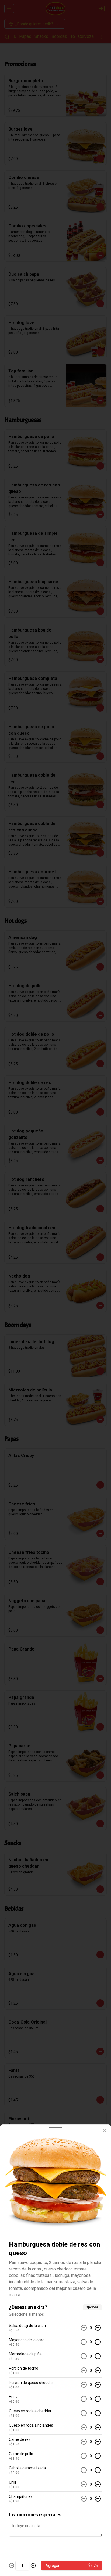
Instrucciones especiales (35, 2515)
